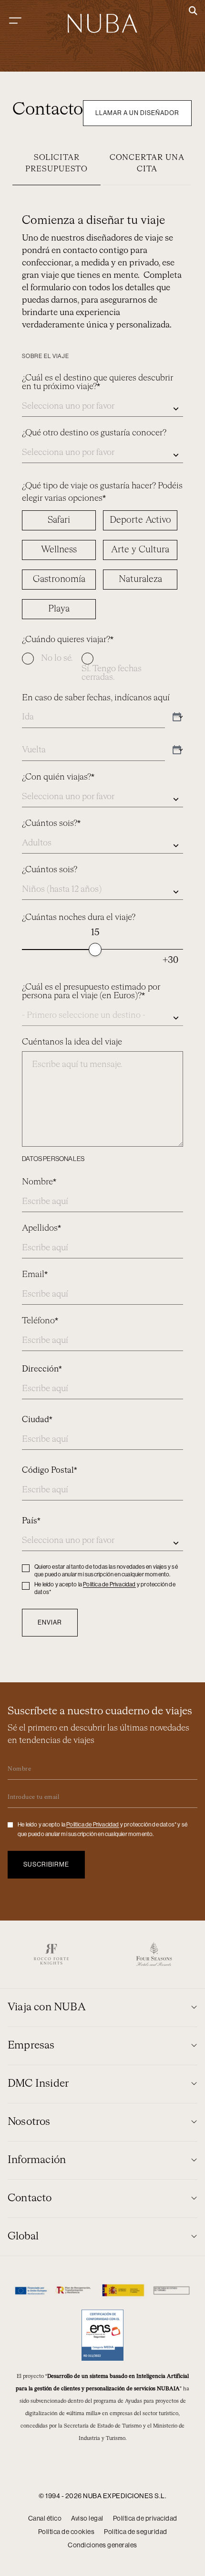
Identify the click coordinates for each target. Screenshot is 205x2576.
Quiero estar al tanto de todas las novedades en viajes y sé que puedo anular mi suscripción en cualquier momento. (106, 1571)
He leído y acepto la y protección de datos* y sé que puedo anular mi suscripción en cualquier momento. (102, 1829)
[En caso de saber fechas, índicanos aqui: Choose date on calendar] (177, 750)
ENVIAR (50, 1622)
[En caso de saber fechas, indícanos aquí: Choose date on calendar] (177, 718)
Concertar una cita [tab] (147, 164)
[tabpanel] (102, 919)
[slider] (95, 950)
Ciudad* (37, 1420)
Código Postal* (50, 1471)
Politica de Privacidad (109, 1584)
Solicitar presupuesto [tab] (56, 164)
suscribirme (46, 1864)
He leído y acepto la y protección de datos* (105, 1588)
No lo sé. (57, 658)
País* (31, 1521)
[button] (193, 11)
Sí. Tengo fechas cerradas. (112, 673)
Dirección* (42, 1369)
